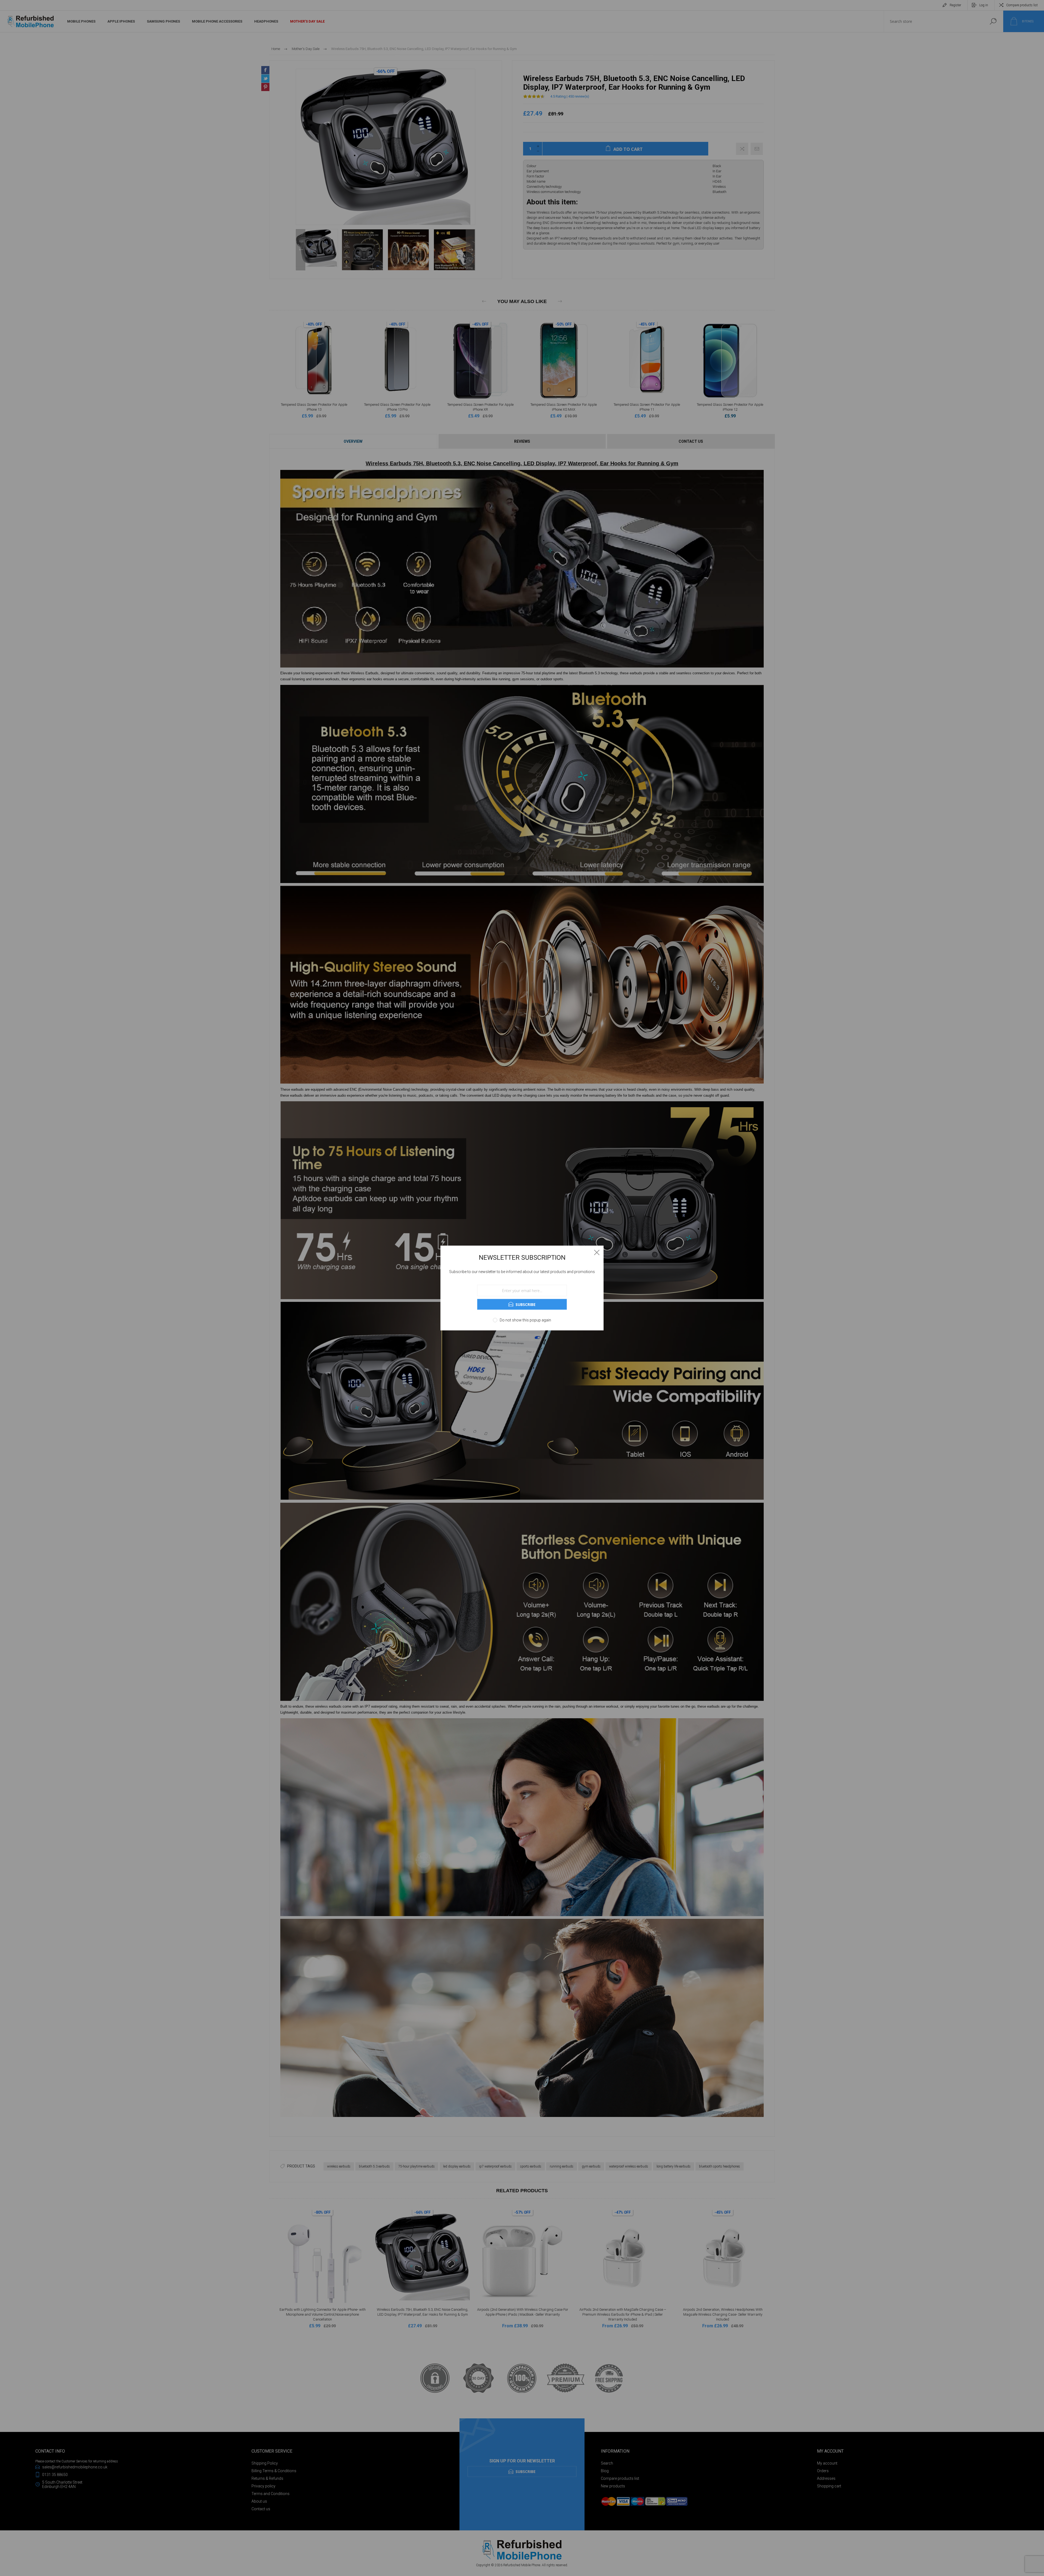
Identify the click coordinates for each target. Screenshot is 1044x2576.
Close (597, 1252)
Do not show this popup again (525, 1320)
